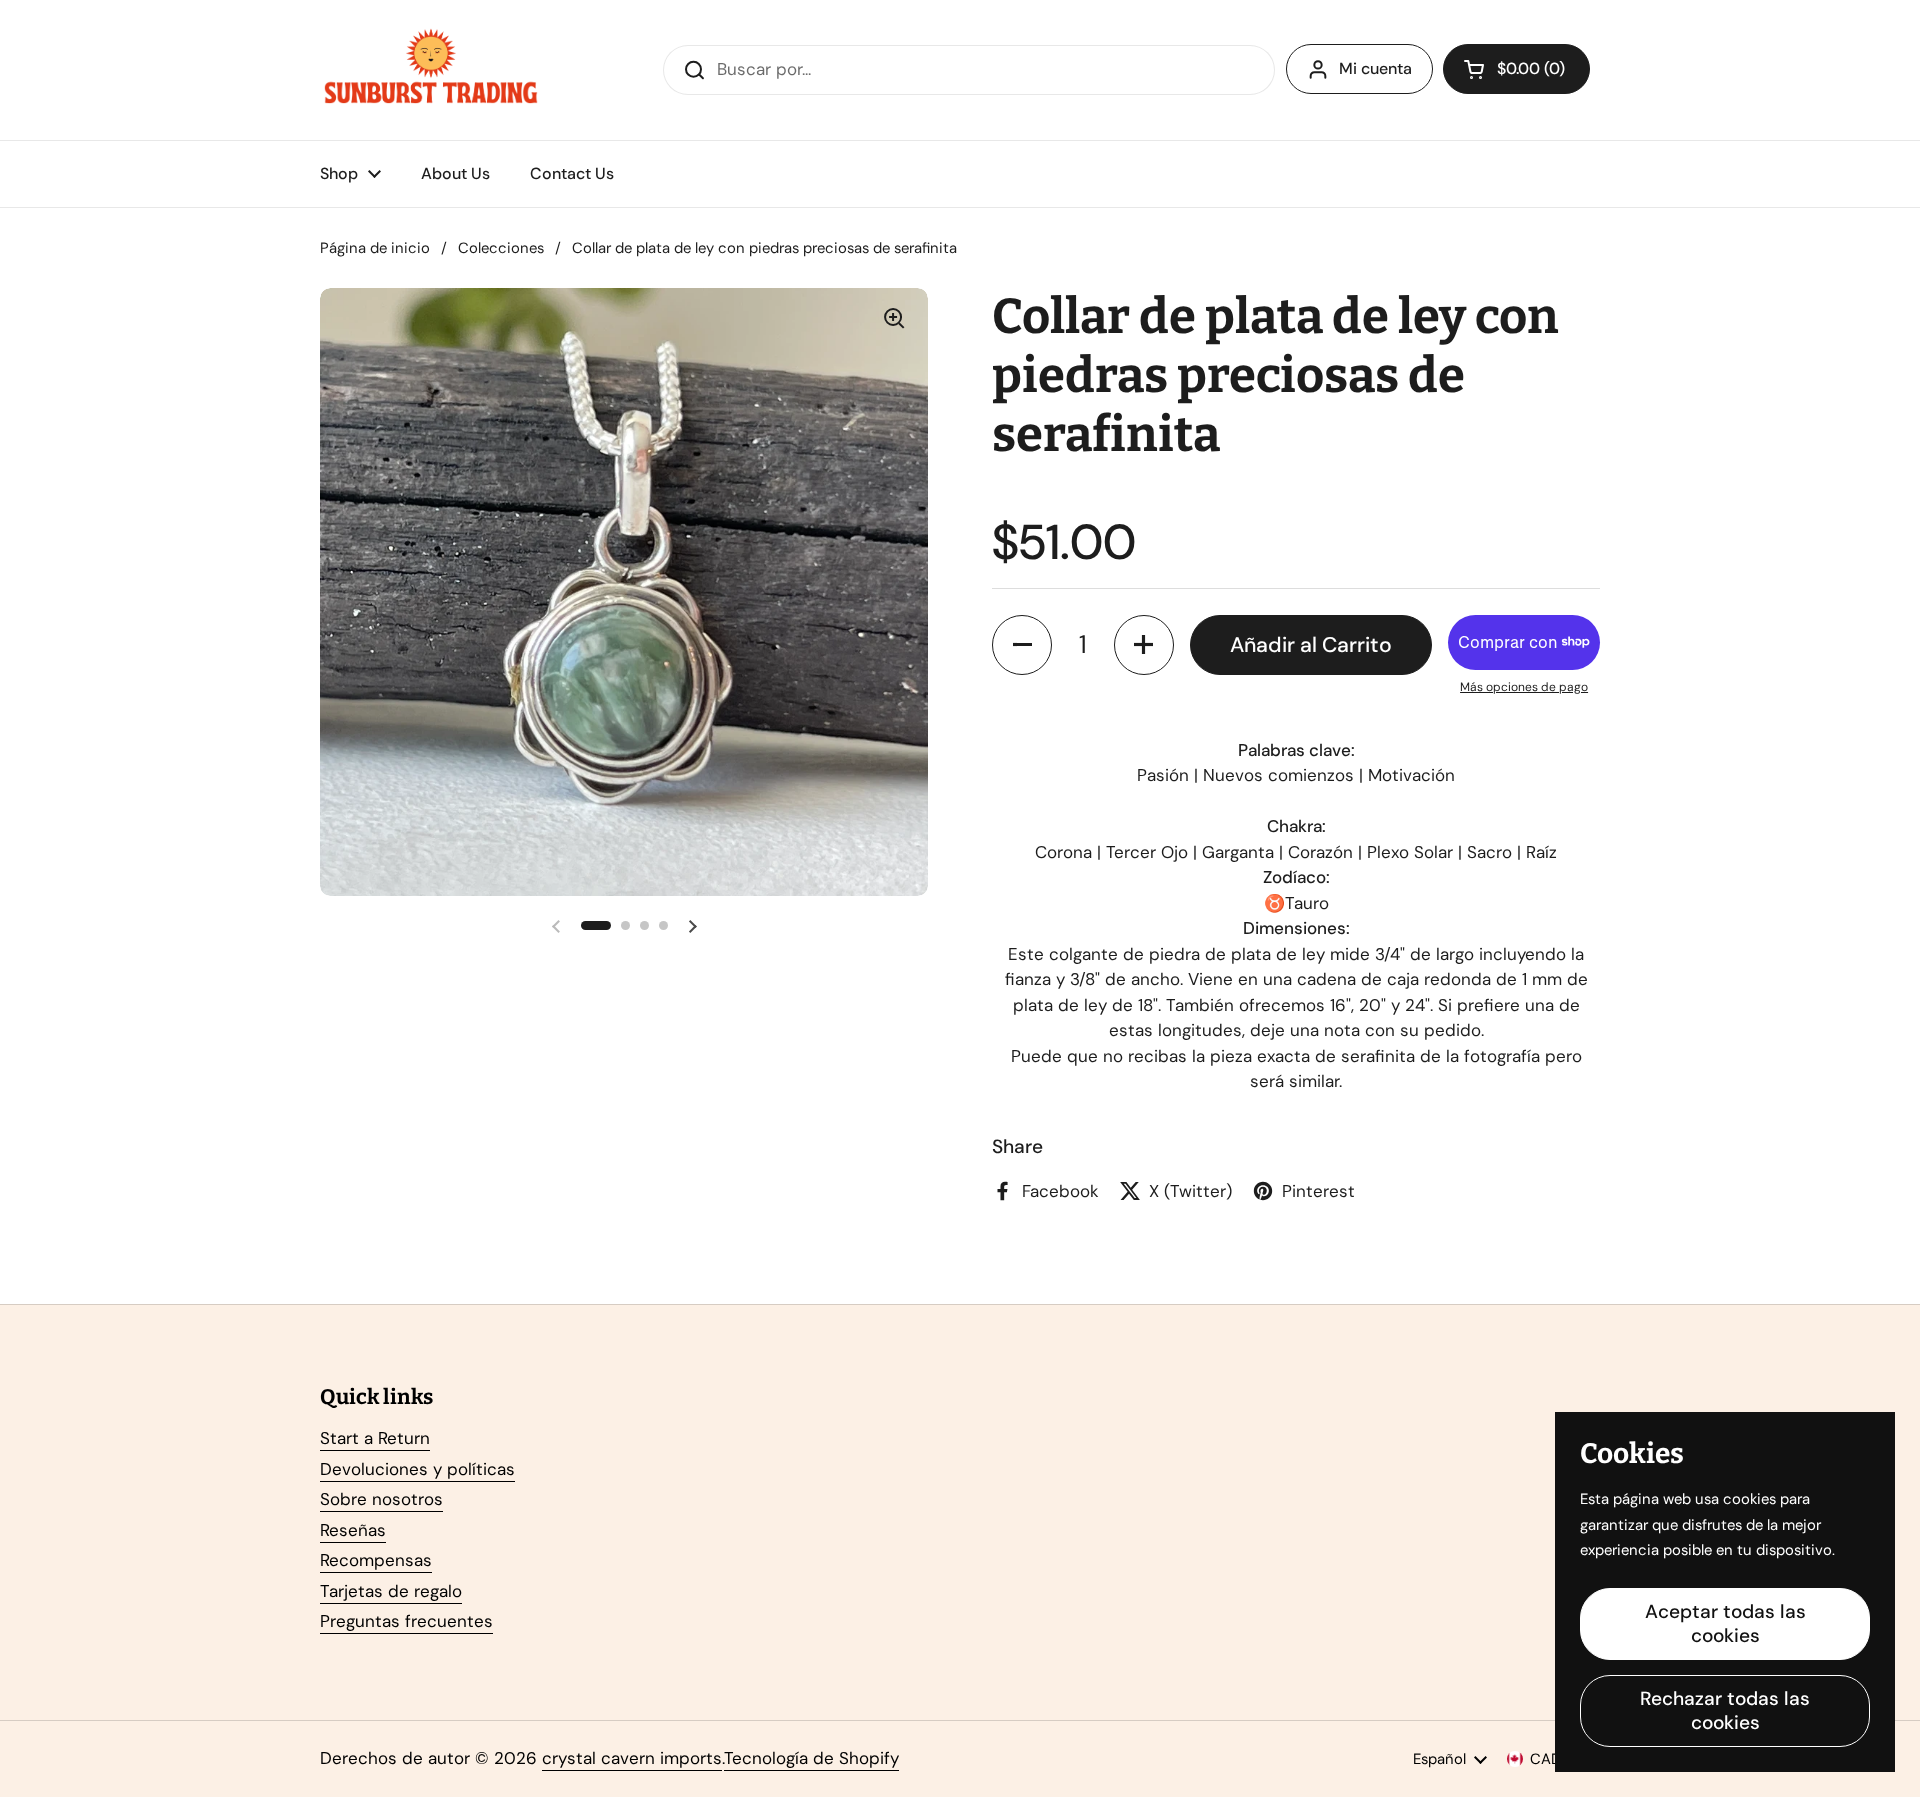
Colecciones (501, 248)
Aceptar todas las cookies (1725, 1623)
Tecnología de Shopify (811, 1758)
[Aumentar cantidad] (1144, 645)
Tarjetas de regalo (391, 1591)
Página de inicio (375, 248)
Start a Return (375, 1438)
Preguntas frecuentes (406, 1621)
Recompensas (376, 1560)
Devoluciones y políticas (417, 1469)
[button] (1516, 69)
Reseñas (353, 1530)
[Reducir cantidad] (1022, 645)
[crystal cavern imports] (431, 70)
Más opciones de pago (1524, 687)
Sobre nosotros (381, 1499)
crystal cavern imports (632, 1758)
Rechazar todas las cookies (1725, 1710)
